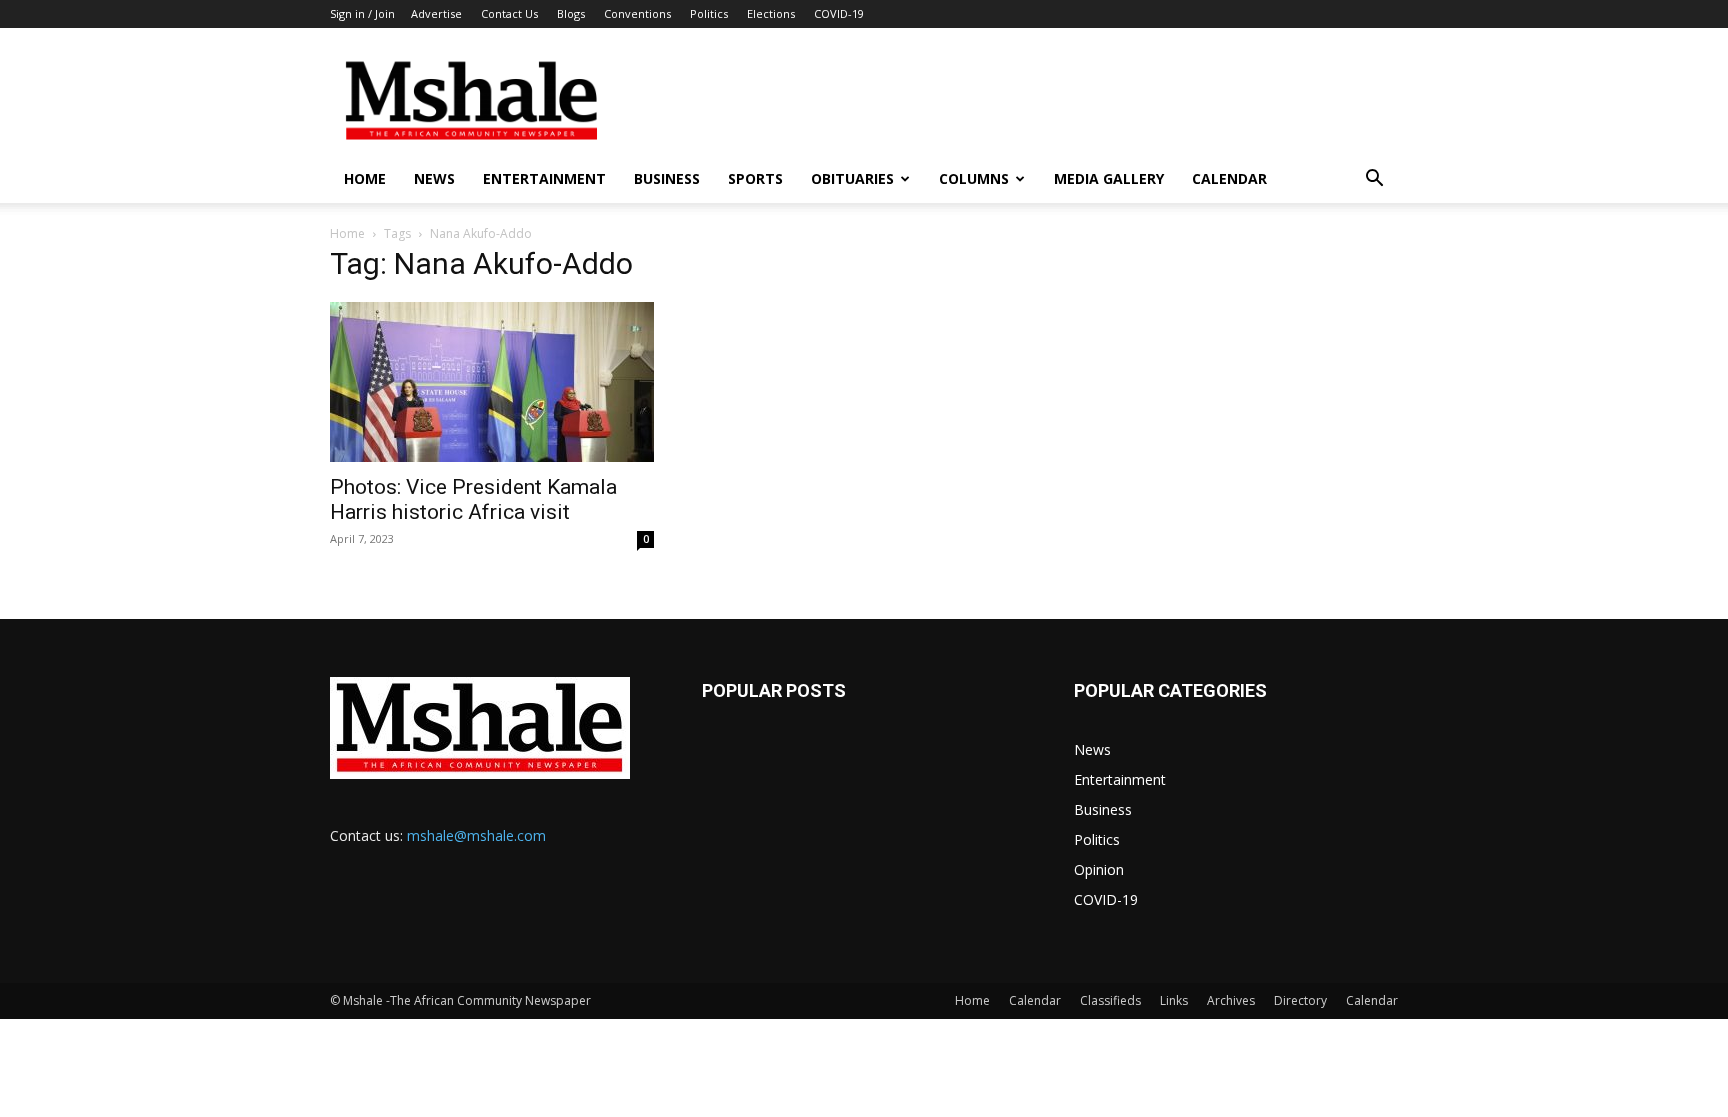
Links (1174, 1000)
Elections (771, 13)
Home (365, 178)
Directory (1300, 1000)
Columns (974, 178)
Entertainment (544, 178)
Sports (755, 178)
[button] (1374, 180)
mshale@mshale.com (476, 835)
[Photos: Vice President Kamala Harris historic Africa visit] (492, 382)
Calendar (1229, 178)
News (434, 178)
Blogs (571, 13)
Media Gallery (1109, 178)
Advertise (436, 13)
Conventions (637, 13)
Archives (1231, 1000)
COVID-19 (839, 13)
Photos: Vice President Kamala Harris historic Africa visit (473, 499)
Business (667, 178)
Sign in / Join (362, 13)
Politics (709, 13)
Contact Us (509, 13)
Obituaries (852, 178)
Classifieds (1110, 1000)
